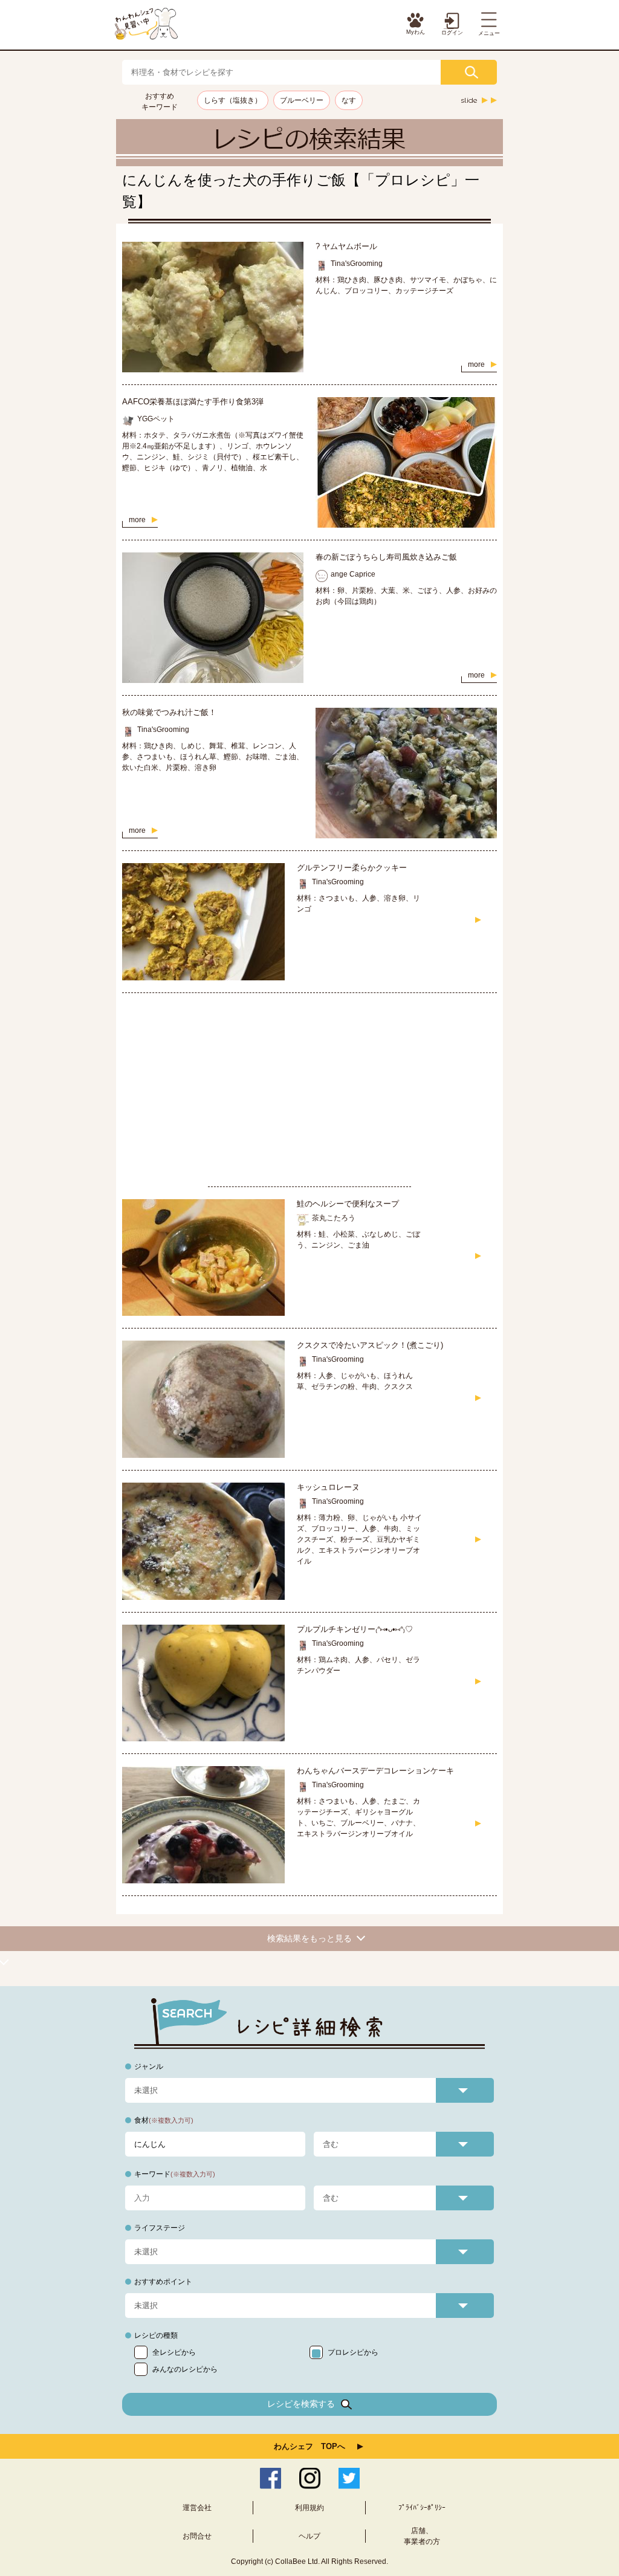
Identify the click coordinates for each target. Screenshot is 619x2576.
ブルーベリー (302, 100)
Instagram (310, 2478)
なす (349, 100)
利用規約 (309, 2508)
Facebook (271, 2478)
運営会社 (197, 2508)
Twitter (349, 2478)
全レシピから (174, 2352)
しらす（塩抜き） (233, 100)
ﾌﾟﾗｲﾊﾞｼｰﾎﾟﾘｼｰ (422, 2508)
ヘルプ (309, 2536)
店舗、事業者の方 (422, 2536)
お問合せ (197, 2536)
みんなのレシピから (185, 2369)
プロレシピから (353, 2352)
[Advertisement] (309, 1090)
